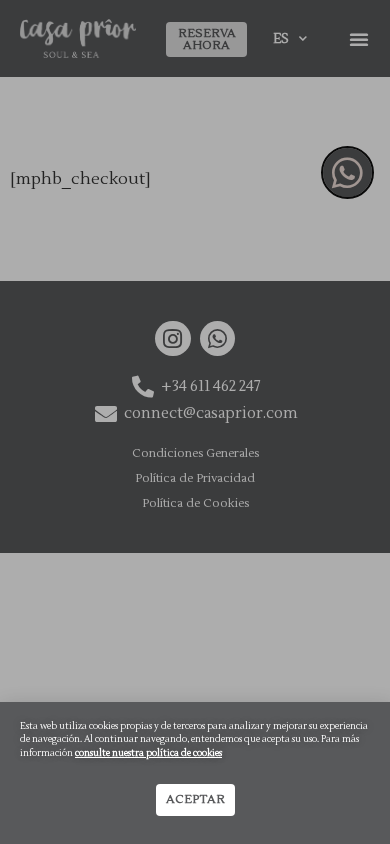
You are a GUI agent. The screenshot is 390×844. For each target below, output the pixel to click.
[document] (195, 422)
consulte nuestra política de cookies (148, 753)
